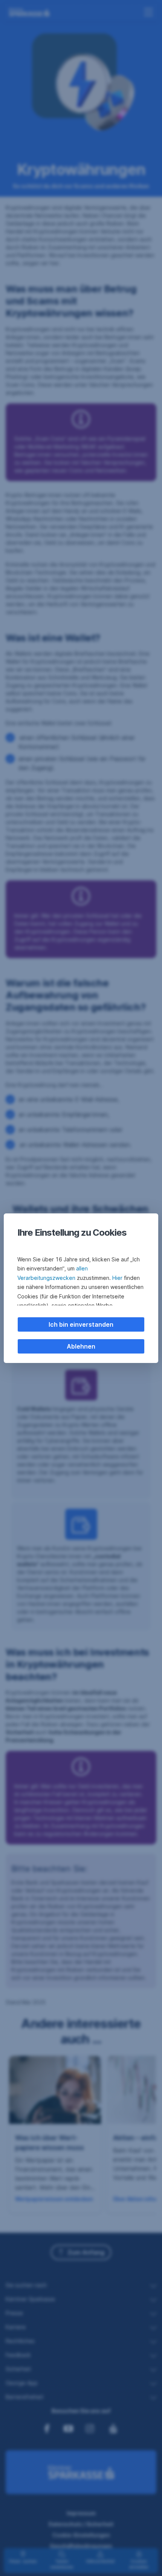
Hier (117, 1278)
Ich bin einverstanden (81, 1324)
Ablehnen (81, 1346)
